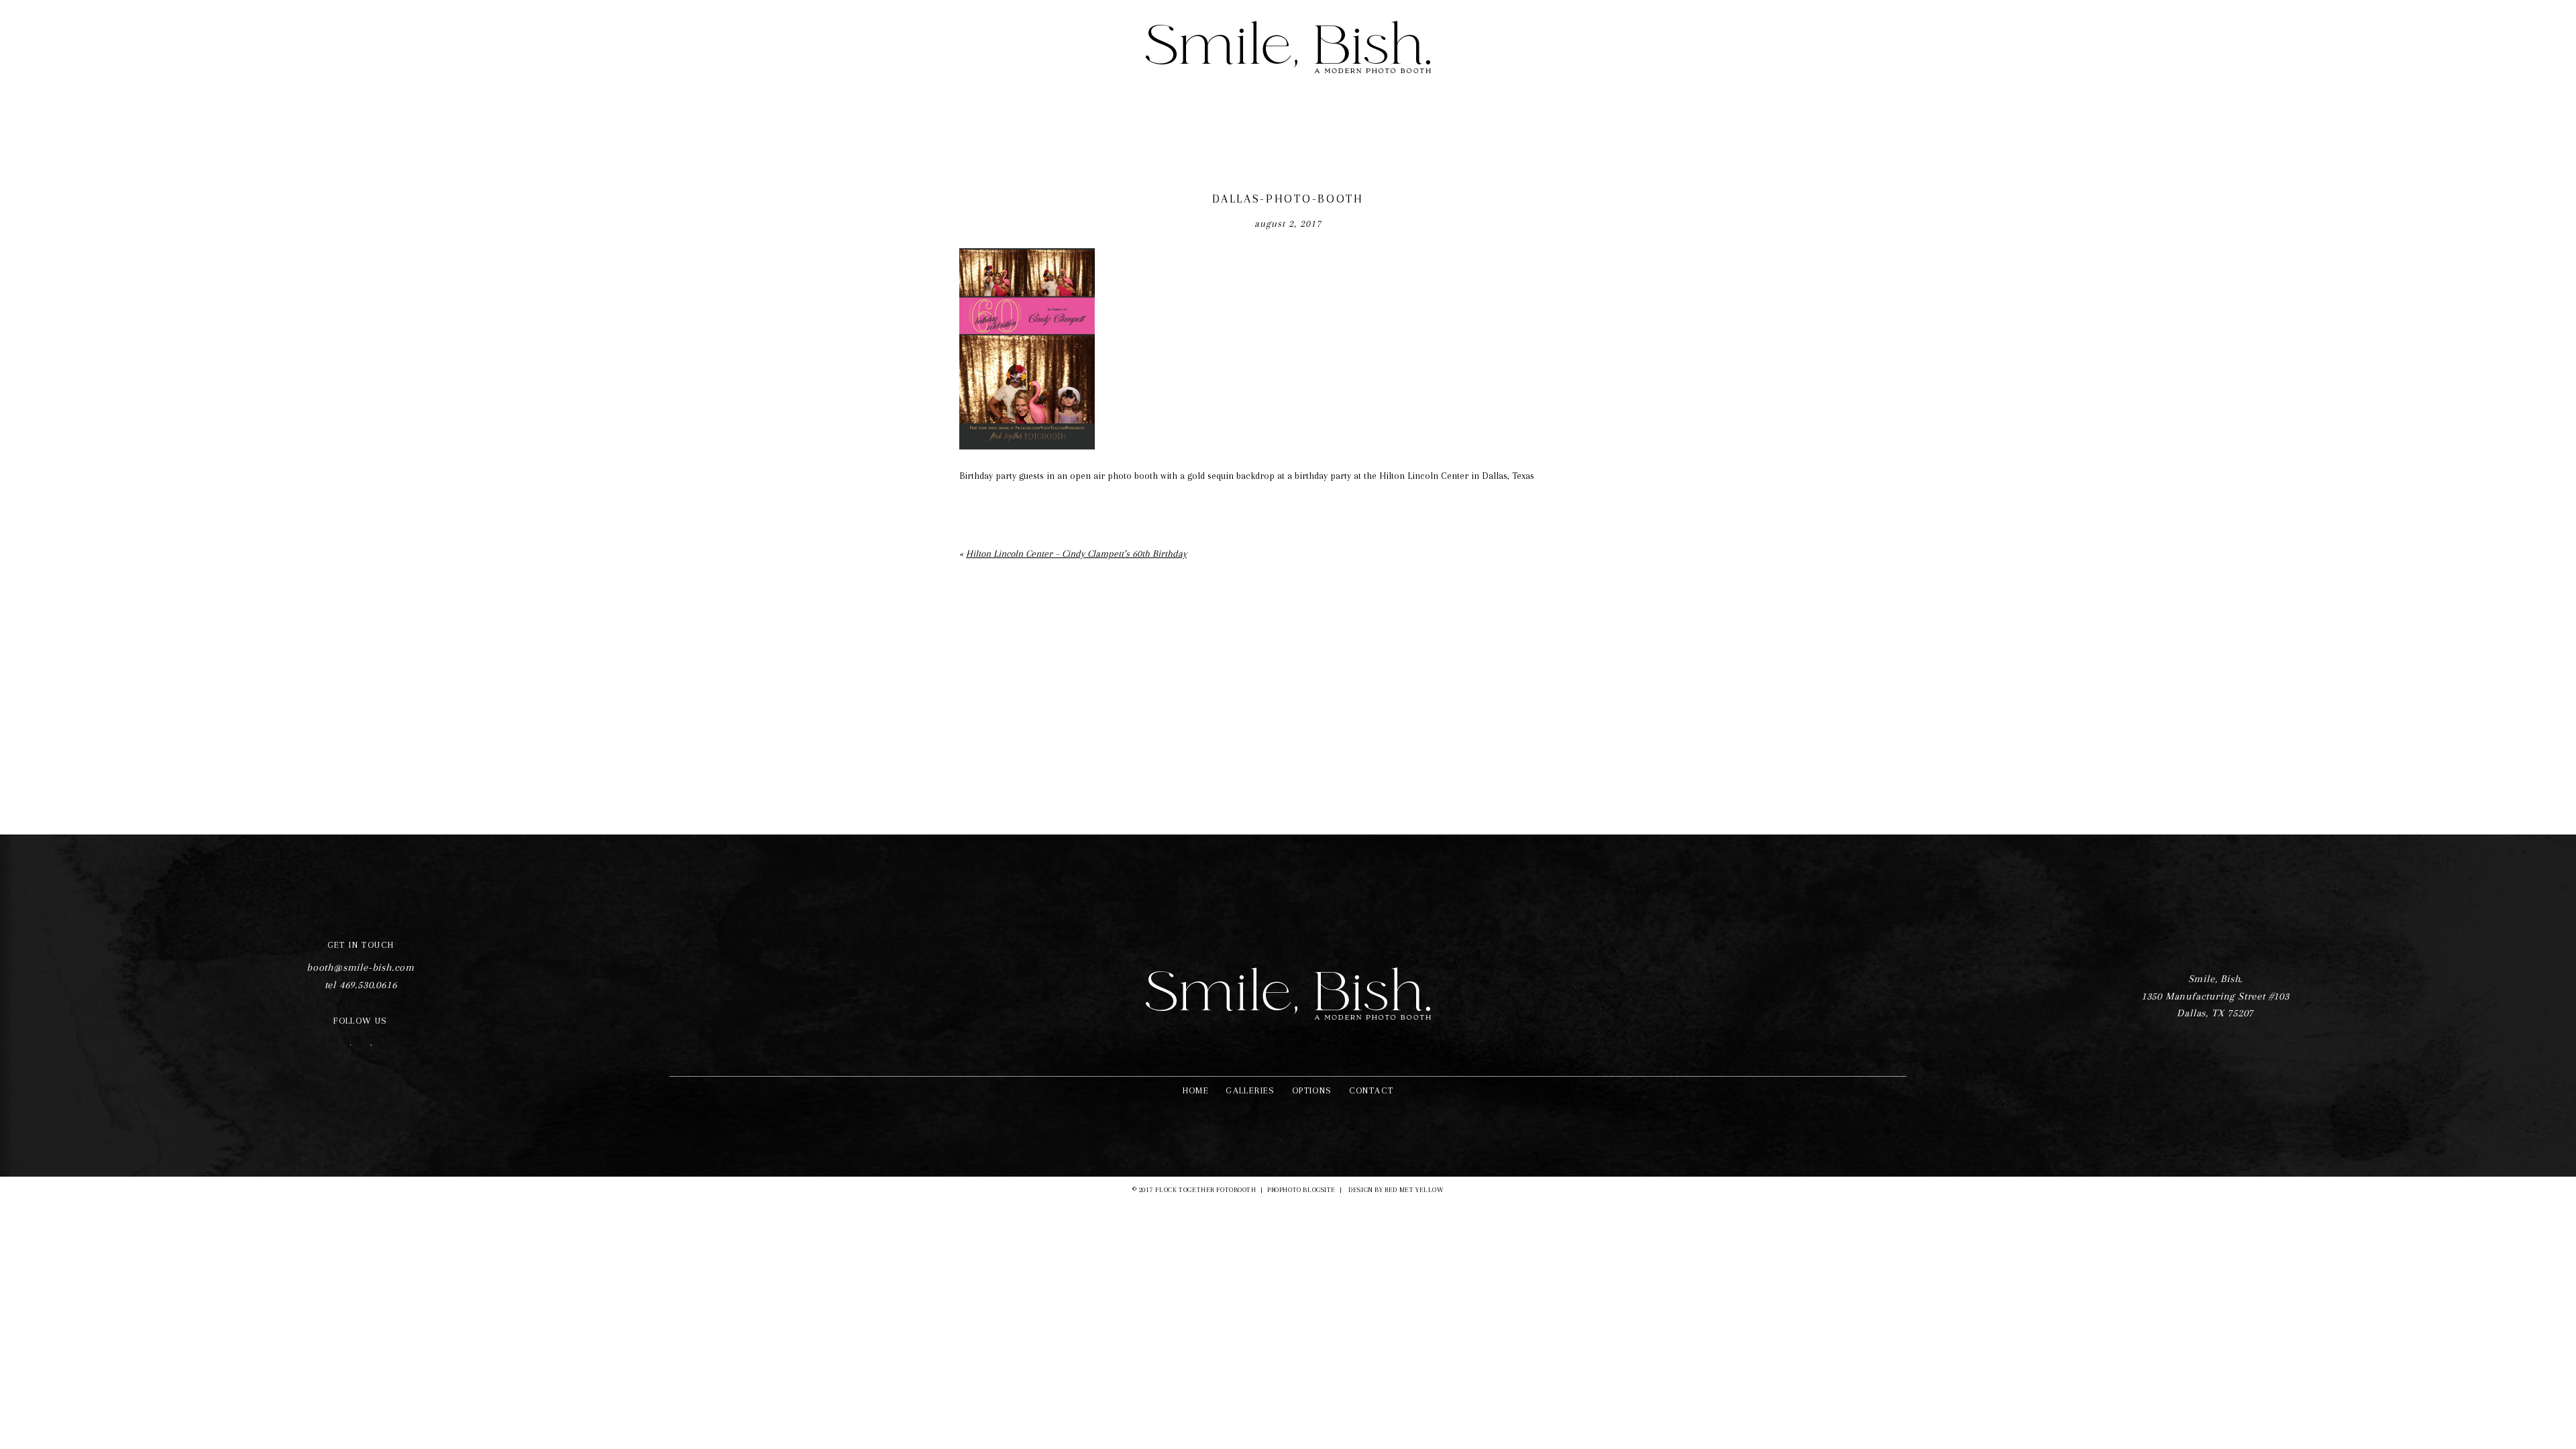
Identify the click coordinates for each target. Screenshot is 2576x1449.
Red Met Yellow (1414, 1190)
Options (1312, 1090)
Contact (1372, 1090)
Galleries (1250, 1090)
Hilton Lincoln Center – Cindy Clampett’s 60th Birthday (1076, 553)
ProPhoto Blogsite (1301, 1190)
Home (1196, 1090)
